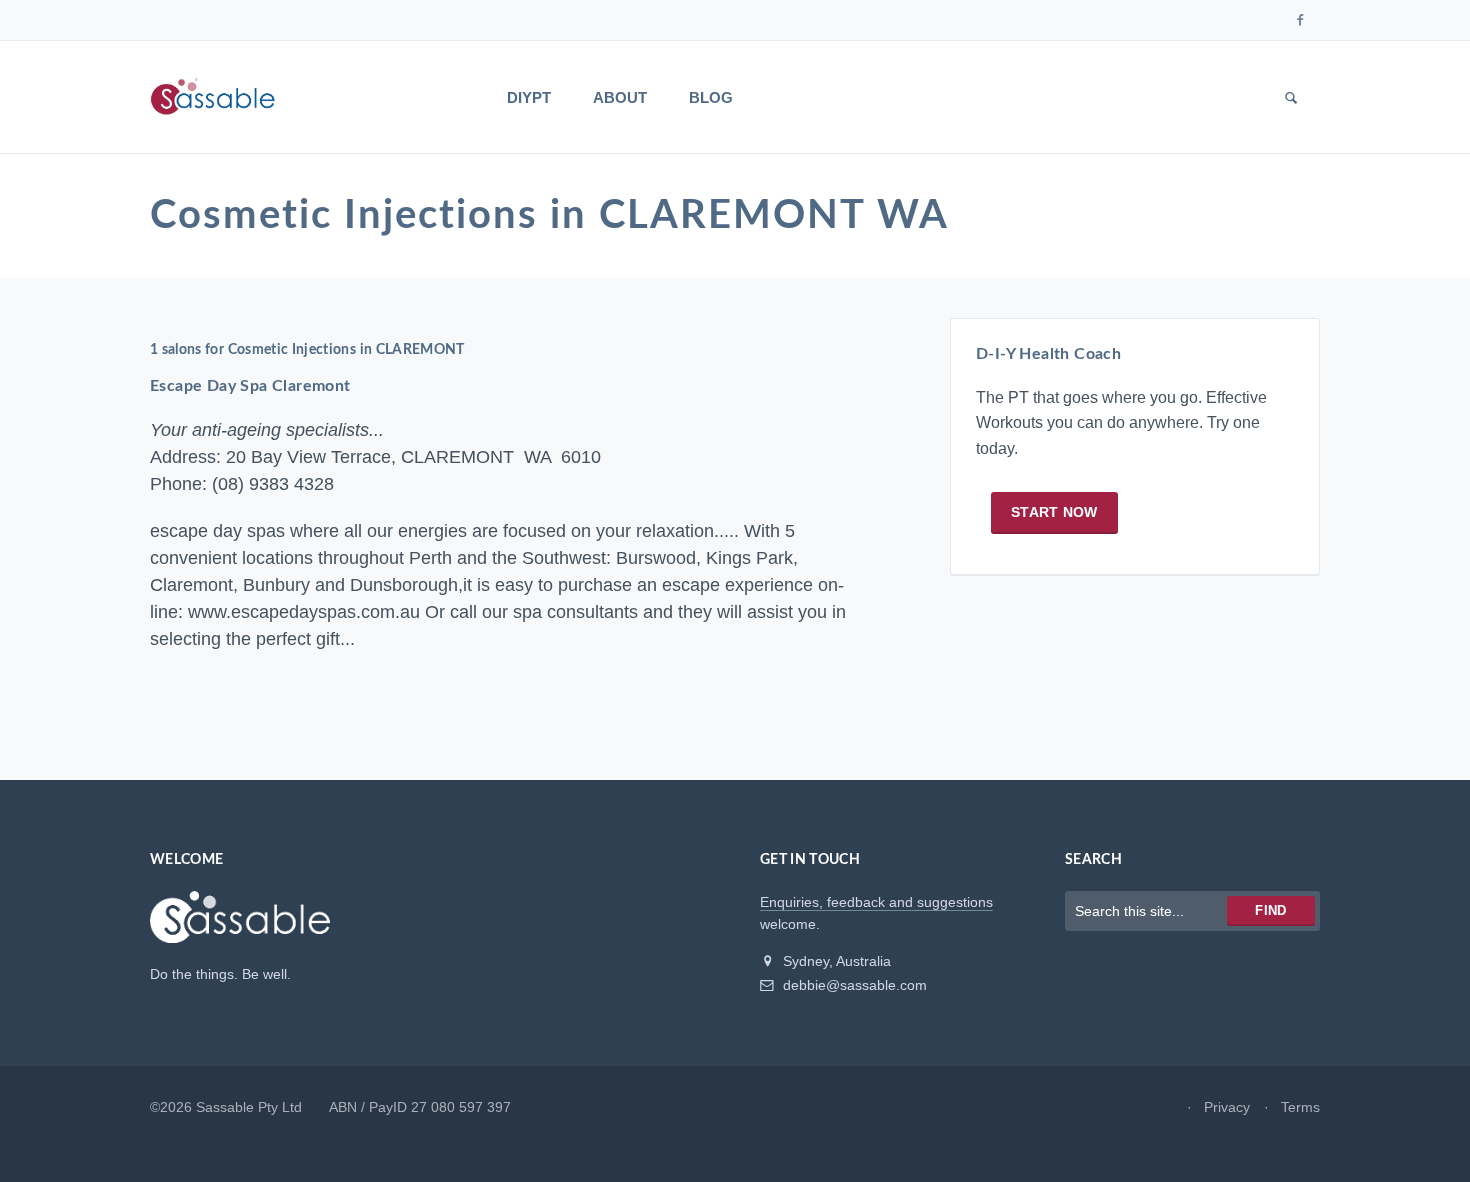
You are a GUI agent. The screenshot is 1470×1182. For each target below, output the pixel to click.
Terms (1300, 1107)
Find (1270, 910)
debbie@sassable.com (853, 985)
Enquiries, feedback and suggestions (876, 902)
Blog (711, 97)
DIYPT (529, 97)
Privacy (1227, 1107)
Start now (1054, 512)
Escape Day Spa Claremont (250, 386)
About (620, 97)
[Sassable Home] (240, 926)
